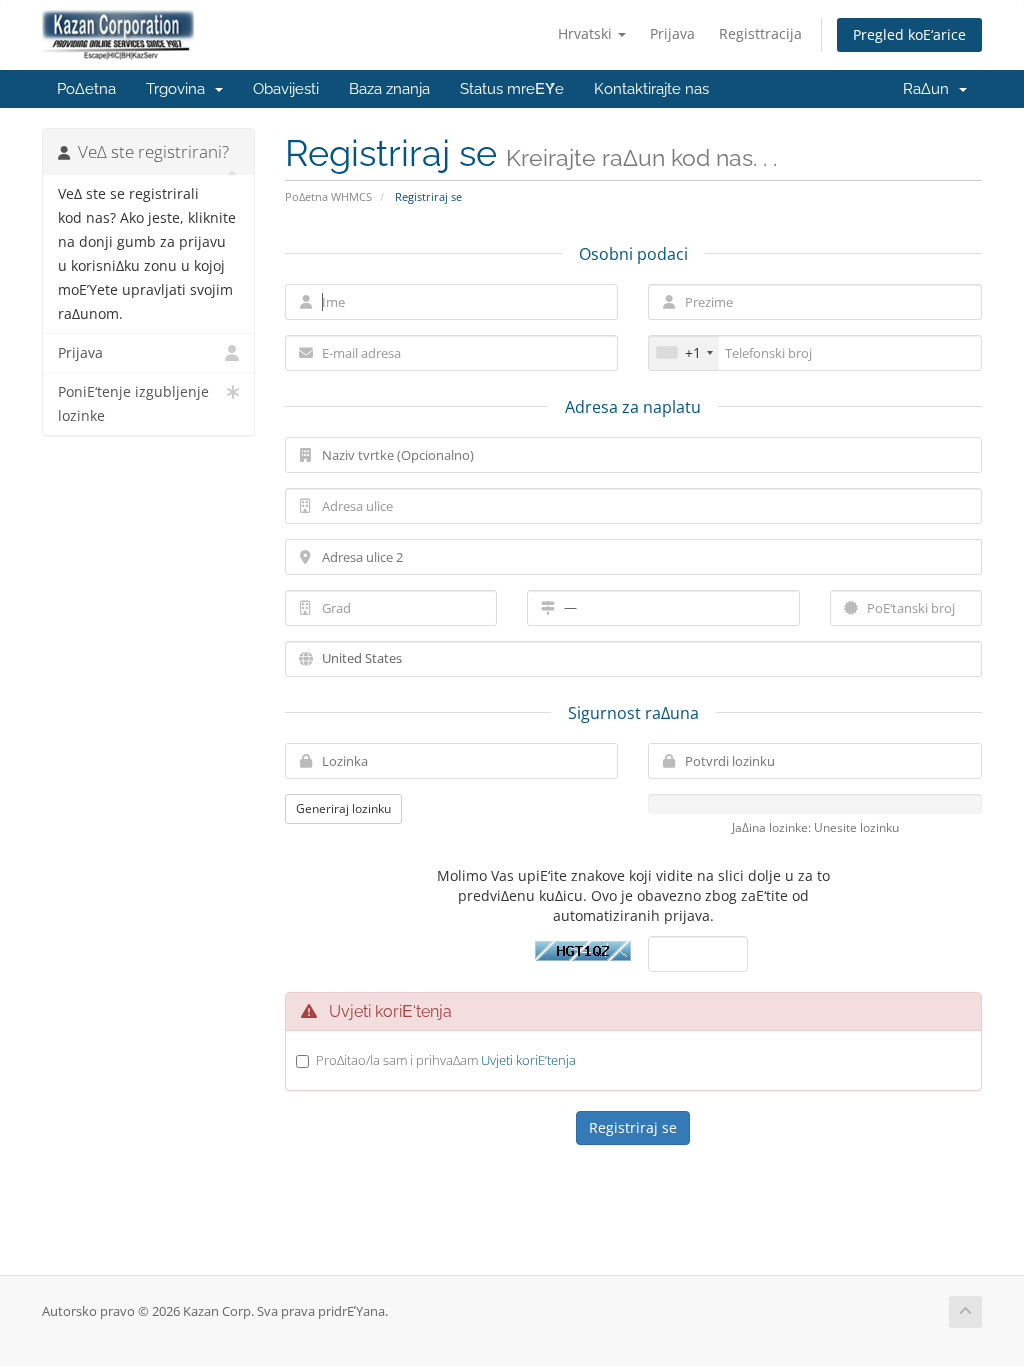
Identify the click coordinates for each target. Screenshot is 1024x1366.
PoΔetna (86, 89)
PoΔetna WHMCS (328, 196)
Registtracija (760, 33)
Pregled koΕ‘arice (909, 34)
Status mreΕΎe (512, 89)
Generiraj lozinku (343, 808)
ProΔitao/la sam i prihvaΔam (446, 1060)
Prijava (672, 33)
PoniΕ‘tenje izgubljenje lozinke (133, 404)
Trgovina (179, 89)
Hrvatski (587, 33)
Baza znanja (389, 89)
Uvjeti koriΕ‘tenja (528, 1060)
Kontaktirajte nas (651, 89)
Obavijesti (286, 89)
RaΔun (930, 89)
